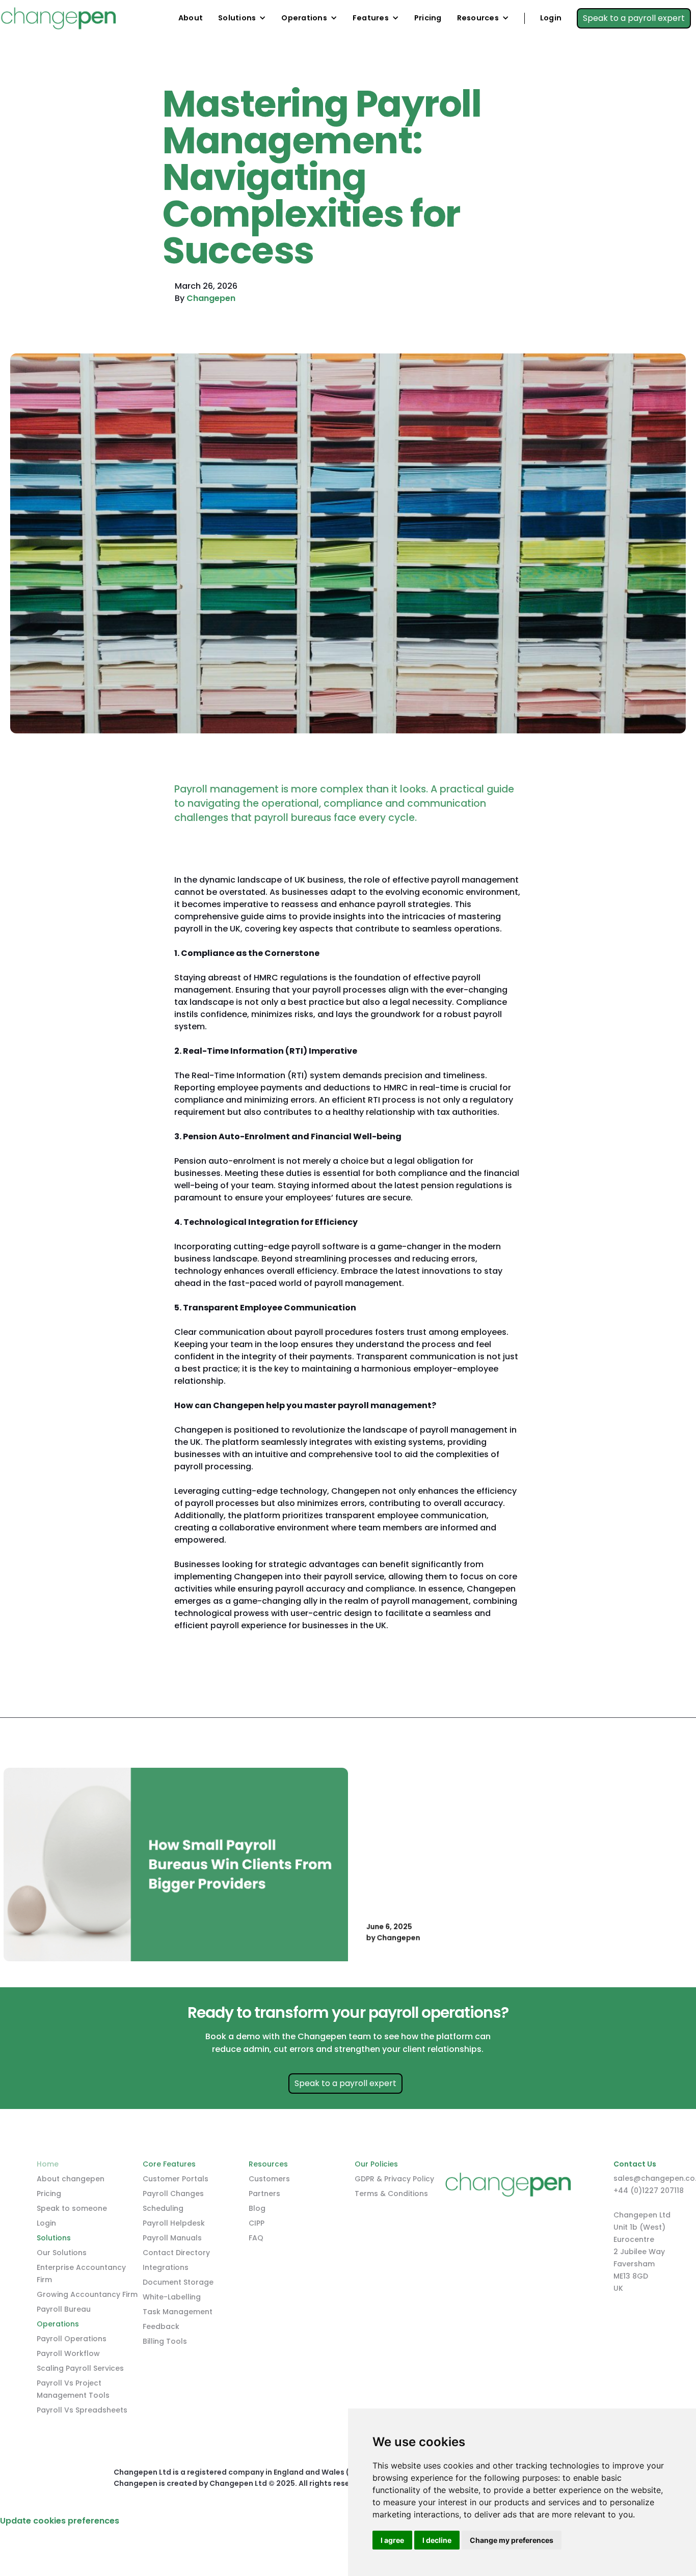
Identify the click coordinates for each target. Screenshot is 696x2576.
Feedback (161, 2326)
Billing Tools (165, 2341)
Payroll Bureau (64, 2309)
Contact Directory (176, 2253)
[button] (242, 18)
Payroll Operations (72, 2339)
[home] (58, 18)
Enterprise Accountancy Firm (81, 2273)
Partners (264, 2194)
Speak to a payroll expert (634, 18)
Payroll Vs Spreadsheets (82, 2410)
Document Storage (178, 2282)
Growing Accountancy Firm (87, 2294)
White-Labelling (172, 2297)
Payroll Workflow (68, 2353)
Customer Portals (176, 2179)
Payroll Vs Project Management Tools (73, 2389)
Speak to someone (72, 2208)
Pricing (428, 18)
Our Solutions (62, 2253)
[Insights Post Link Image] (176, 1865)
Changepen (211, 298)
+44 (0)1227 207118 (649, 2190)
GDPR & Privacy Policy (394, 2179)
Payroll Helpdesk (174, 2223)
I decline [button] (437, 2540)
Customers (269, 2179)
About (191, 18)
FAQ (256, 2238)
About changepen (71, 2179)
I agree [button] (392, 2540)
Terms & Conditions (391, 2194)
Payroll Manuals (172, 2238)
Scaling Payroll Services (80, 2368)
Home (48, 2164)
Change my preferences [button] (512, 2540)
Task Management (178, 2312)
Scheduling (163, 2208)
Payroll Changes (173, 2194)
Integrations (166, 2267)
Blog (257, 2208)
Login (551, 18)
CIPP (257, 2223)
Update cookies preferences (60, 2521)
